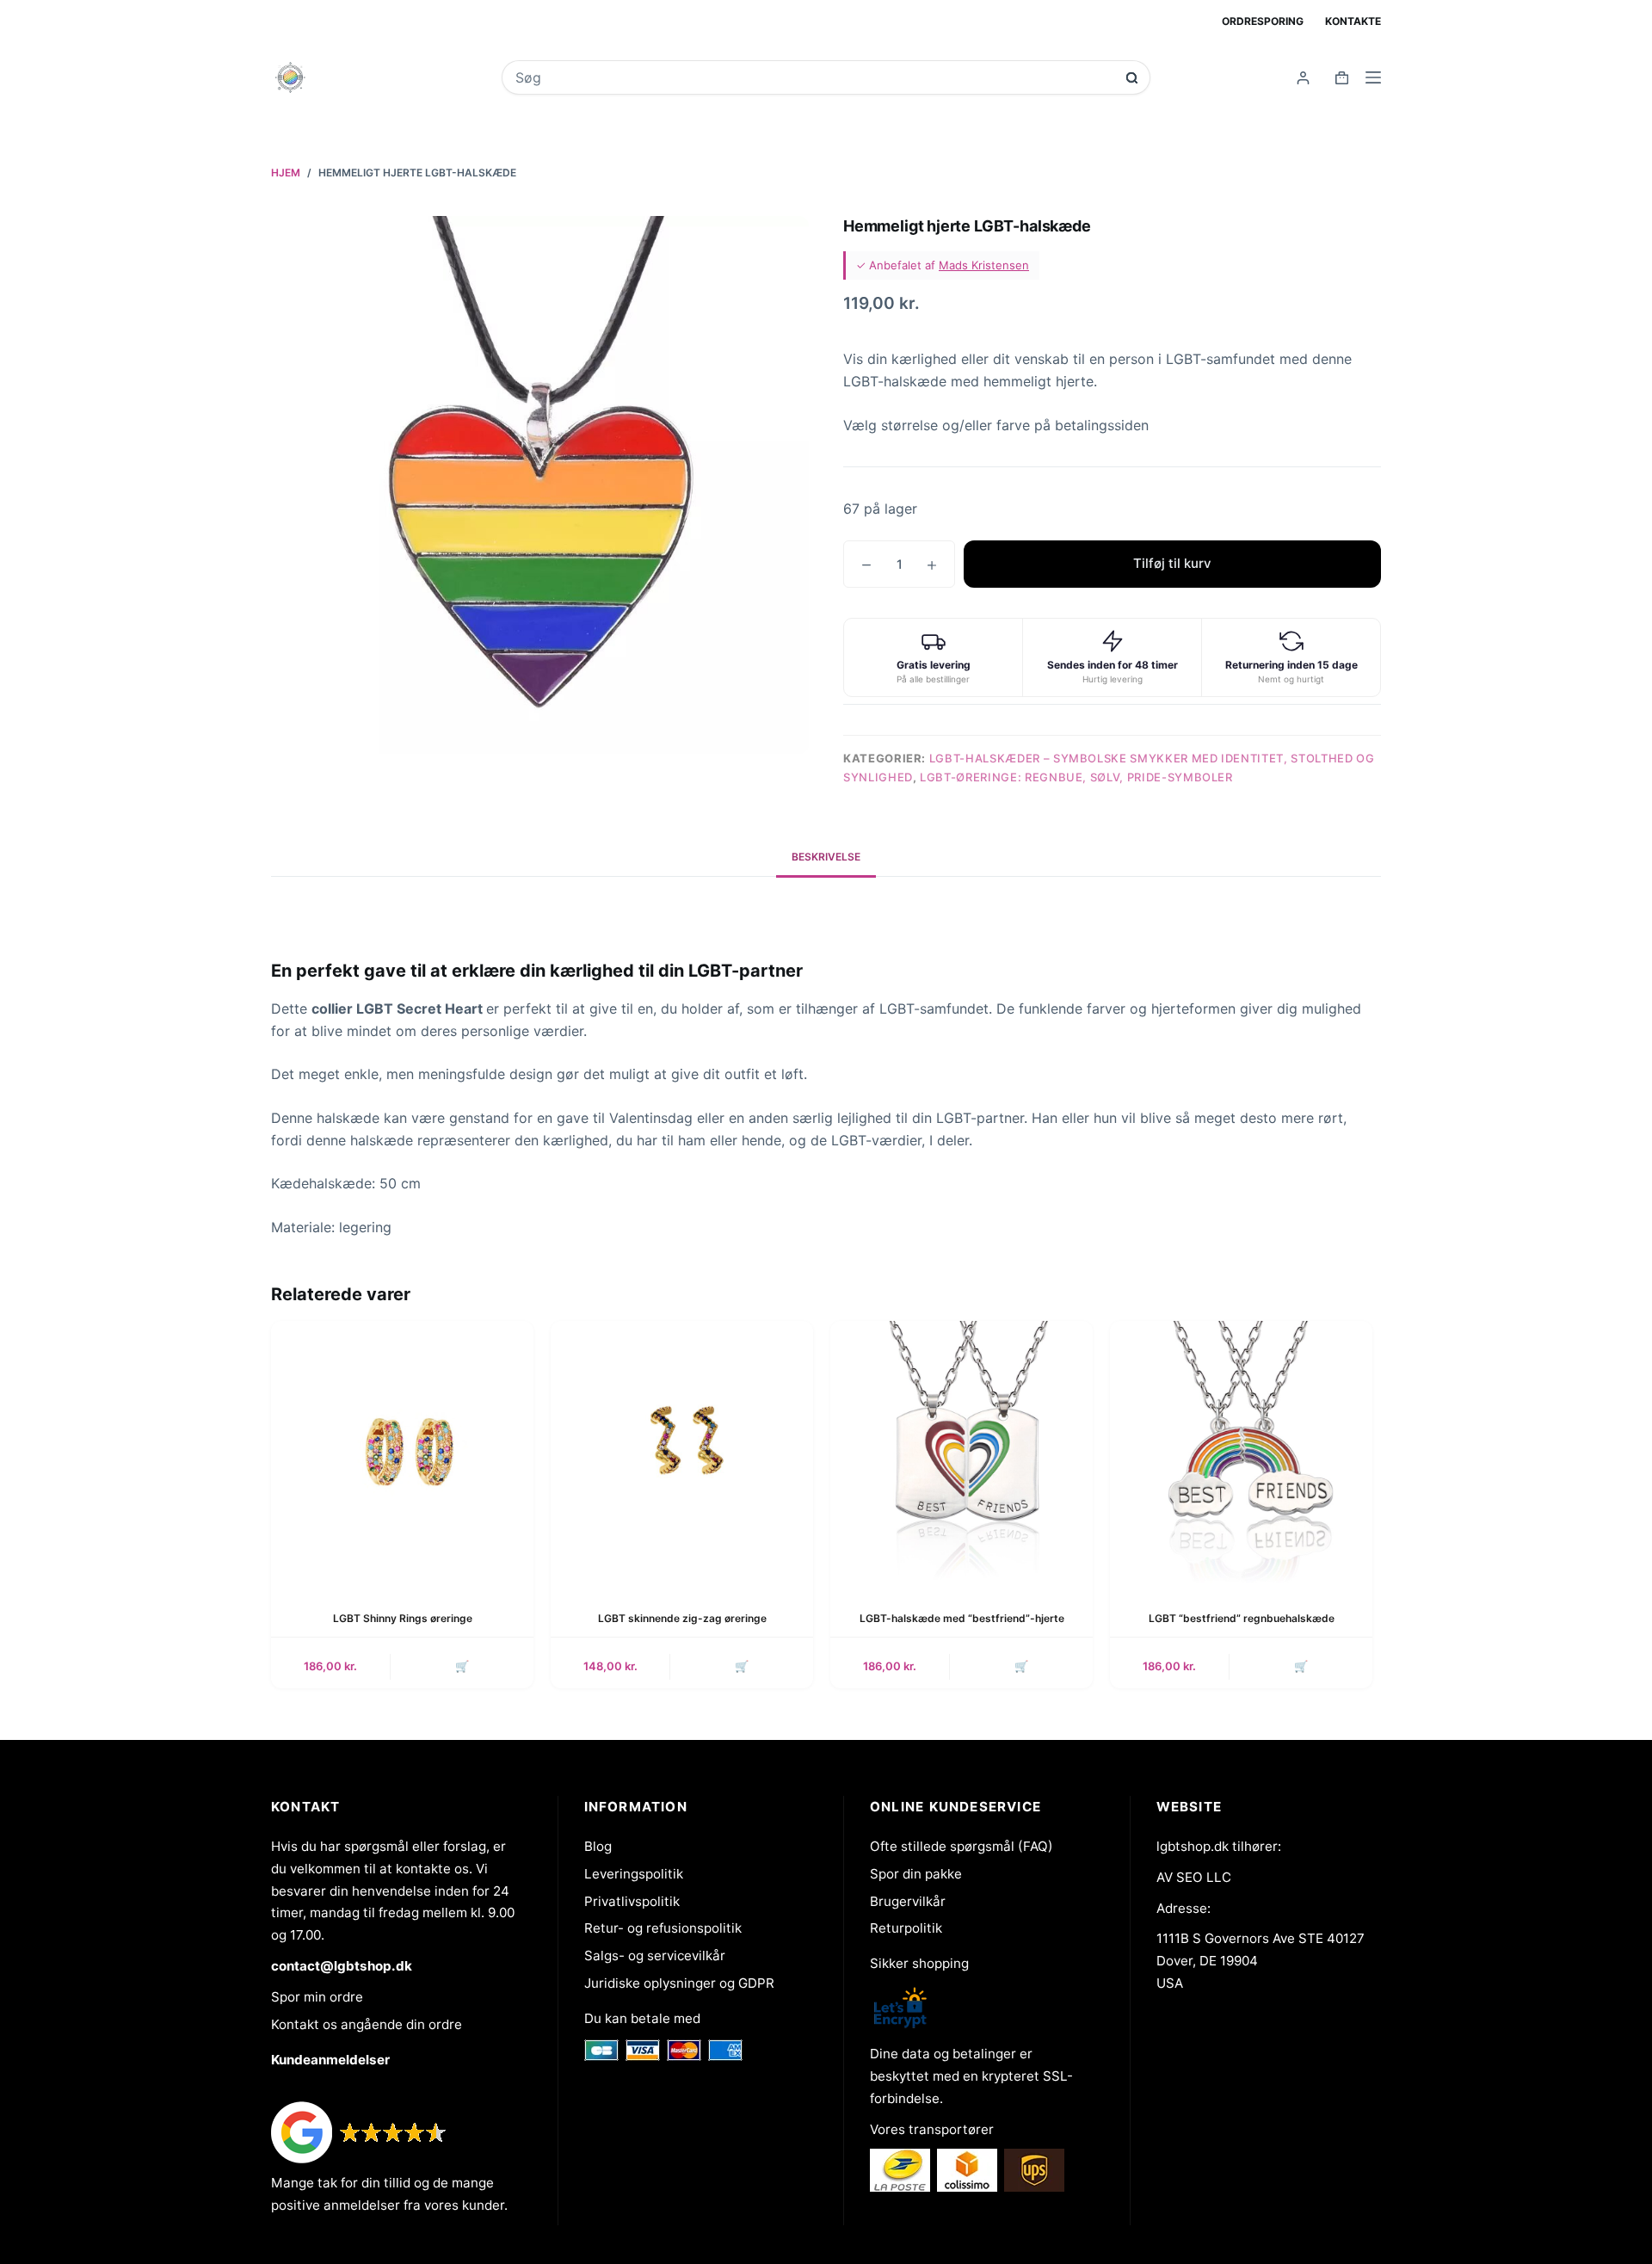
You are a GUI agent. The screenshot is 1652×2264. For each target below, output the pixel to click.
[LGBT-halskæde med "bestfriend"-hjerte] (962, 1452)
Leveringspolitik (634, 1874)
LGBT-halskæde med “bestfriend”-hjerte (962, 1618)
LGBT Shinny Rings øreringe (403, 1618)
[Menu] (1373, 77)
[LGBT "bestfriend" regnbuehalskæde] (1241, 1452)
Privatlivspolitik (632, 1901)
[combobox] (814, 77)
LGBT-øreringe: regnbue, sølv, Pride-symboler (1076, 777)
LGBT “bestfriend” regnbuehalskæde (1242, 1618)
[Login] (1303, 78)
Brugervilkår (908, 1901)
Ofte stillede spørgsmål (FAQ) (962, 1846)
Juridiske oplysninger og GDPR (679, 1983)
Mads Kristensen (984, 265)
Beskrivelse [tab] (826, 857)
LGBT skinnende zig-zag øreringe (682, 1618)
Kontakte (1353, 21)
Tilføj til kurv (1172, 563)
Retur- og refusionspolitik (663, 1928)
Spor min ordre (317, 1997)
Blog (598, 1846)
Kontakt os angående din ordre (367, 2024)
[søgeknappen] (1132, 78)
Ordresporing (1263, 21)
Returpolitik (906, 1928)
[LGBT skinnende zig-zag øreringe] (682, 1452)
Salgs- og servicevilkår (655, 1956)
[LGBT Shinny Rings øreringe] (402, 1452)
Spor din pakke (916, 1874)
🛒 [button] (462, 1666)
